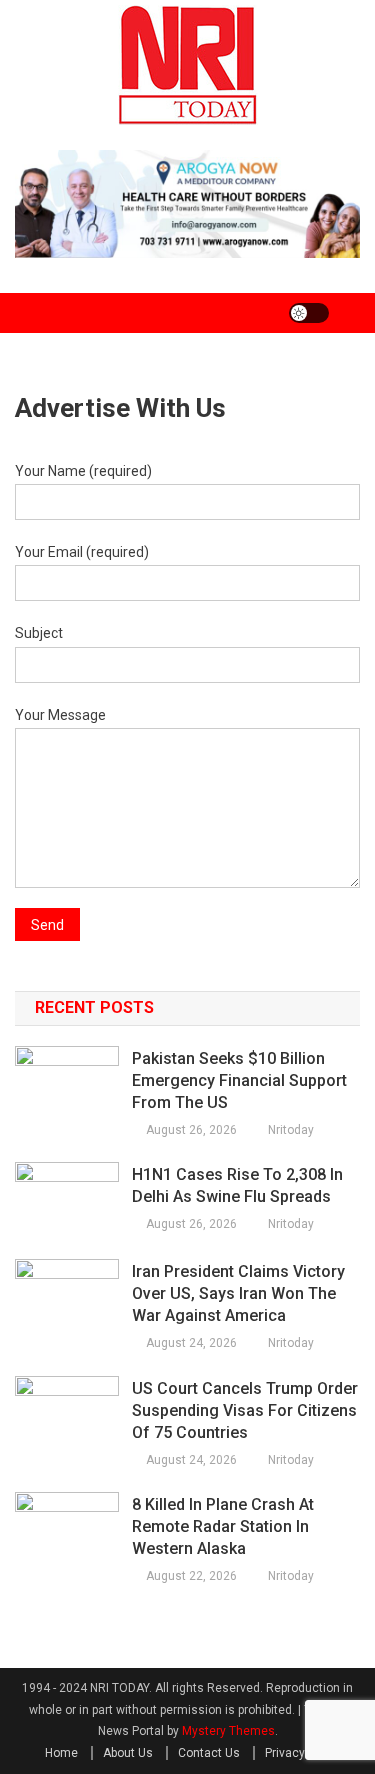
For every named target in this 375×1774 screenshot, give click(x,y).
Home (61, 1753)
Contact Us (209, 1753)
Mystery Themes (228, 1731)
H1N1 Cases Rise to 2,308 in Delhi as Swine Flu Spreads (237, 1185)
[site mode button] (309, 313)
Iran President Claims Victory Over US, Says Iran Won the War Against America (238, 1293)
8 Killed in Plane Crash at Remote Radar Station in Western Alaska (223, 1526)
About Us (128, 1753)
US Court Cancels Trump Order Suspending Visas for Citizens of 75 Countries (245, 1410)
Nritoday (291, 1130)
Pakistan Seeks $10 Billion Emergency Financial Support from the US (239, 1080)
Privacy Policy (303, 1753)
